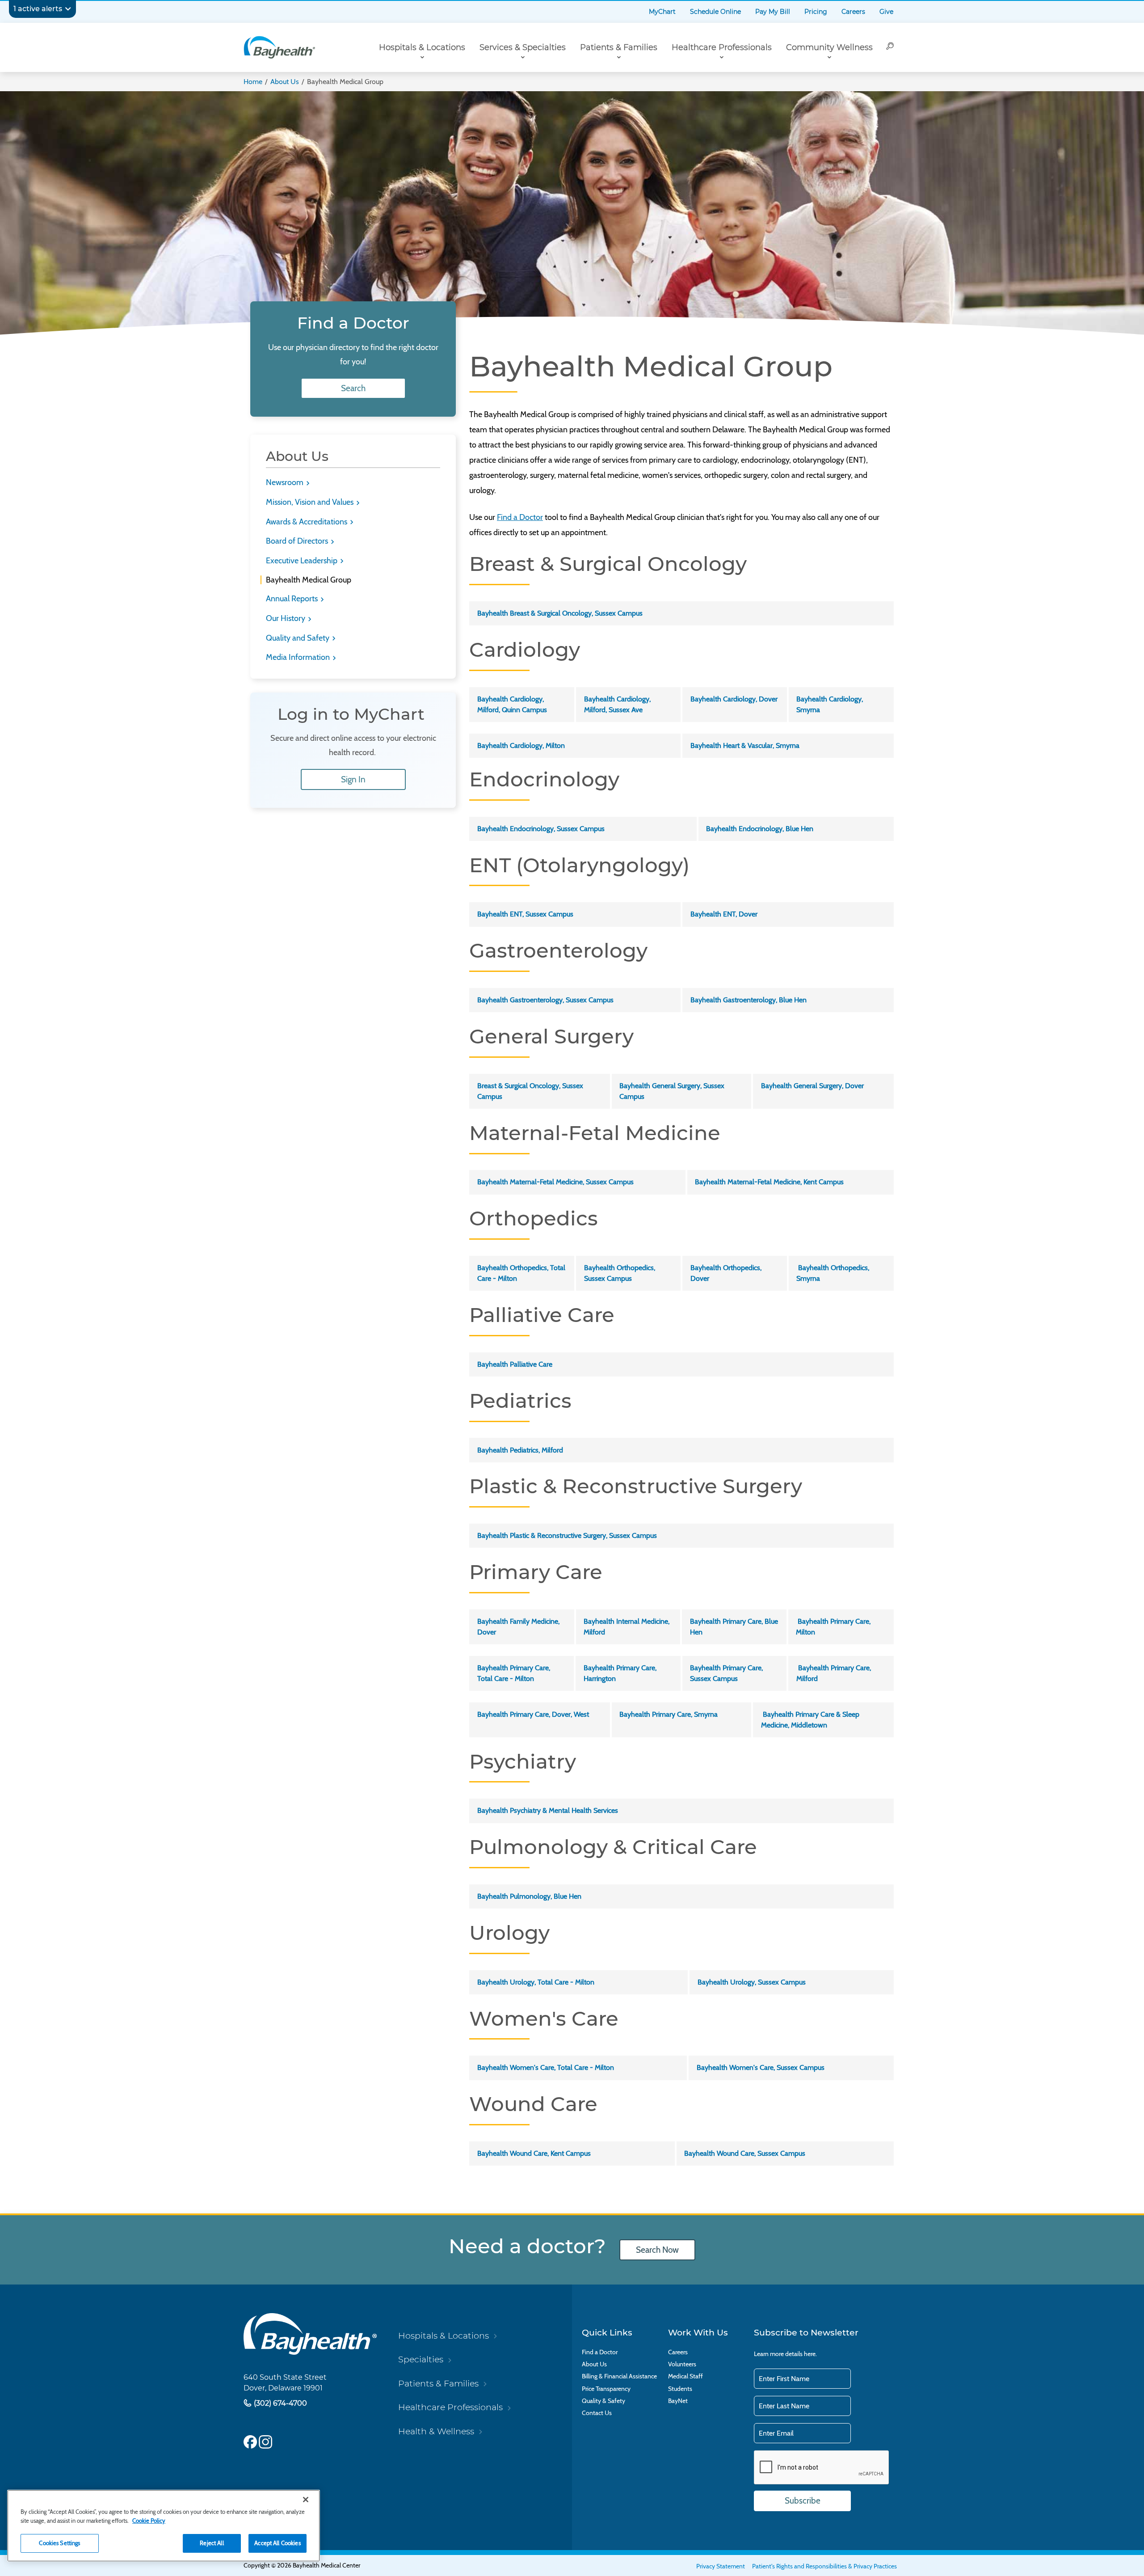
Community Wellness (829, 47)
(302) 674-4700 (280, 2403)
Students (680, 2389)
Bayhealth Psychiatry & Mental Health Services (548, 1810)
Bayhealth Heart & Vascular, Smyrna (745, 745)
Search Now (657, 2250)
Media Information (299, 657)
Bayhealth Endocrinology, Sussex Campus (541, 829)
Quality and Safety (299, 638)
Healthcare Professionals (722, 47)
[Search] (890, 47)
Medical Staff (686, 2376)
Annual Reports (293, 599)
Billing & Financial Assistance (619, 2376)
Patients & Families (619, 47)
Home (253, 82)
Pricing (816, 12)
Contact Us (597, 2413)
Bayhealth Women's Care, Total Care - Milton (546, 2067)
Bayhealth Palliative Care (515, 1364)
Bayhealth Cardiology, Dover (734, 699)
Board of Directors (298, 541)
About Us (285, 82)
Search (353, 388)
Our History (286, 618)
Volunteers (682, 2364)
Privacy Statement (721, 2566)
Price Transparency (606, 2389)
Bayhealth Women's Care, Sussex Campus (761, 2067)
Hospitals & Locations (422, 47)
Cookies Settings (59, 2543)
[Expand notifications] (68, 9)
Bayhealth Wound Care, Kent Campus (534, 2153)
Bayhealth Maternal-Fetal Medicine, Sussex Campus (555, 1182)
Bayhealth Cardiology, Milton (521, 745)
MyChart (662, 12)
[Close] (306, 2500)
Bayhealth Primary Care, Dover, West (533, 1714)
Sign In (353, 779)
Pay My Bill (773, 12)
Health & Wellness (436, 2431)
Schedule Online (715, 12)
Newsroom (286, 482)
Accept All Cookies (277, 2543)
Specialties (421, 2359)
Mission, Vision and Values (311, 502)
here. (810, 2354)
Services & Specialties (523, 47)
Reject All (212, 2543)
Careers (853, 12)
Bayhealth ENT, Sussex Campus (525, 914)
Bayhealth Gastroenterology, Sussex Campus (545, 1000)
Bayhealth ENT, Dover (724, 914)
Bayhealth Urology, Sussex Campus (752, 1982)
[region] (164, 2526)
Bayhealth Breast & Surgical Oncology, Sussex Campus (560, 613)
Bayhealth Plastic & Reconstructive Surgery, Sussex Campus (567, 1535)
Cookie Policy (149, 2521)
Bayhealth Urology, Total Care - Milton (536, 1982)
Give (886, 12)
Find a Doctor (520, 517)
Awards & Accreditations (307, 522)
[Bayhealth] (279, 47)
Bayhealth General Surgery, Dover (812, 1086)
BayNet (678, 2401)
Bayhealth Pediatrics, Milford (520, 1450)
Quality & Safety (604, 2401)
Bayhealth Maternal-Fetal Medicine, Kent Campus (769, 1182)
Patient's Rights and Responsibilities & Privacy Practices (824, 2566)
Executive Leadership (303, 561)
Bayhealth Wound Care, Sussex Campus (745, 2153)
